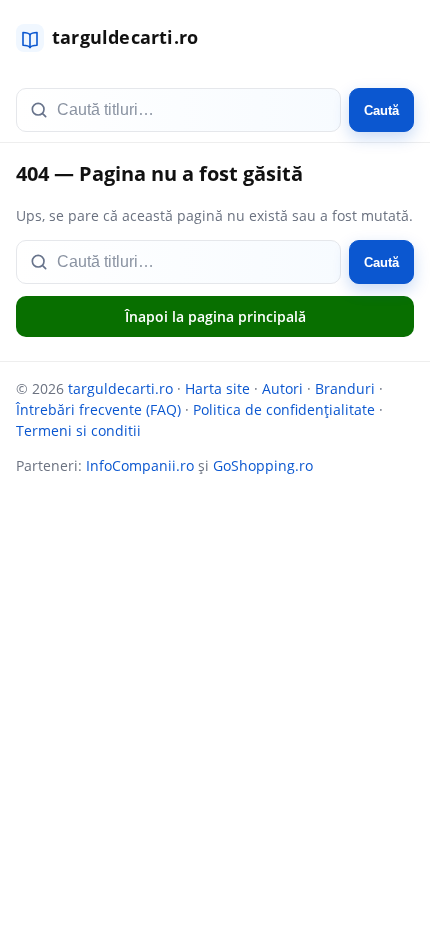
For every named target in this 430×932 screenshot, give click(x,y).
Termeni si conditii (78, 430)
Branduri (345, 388)
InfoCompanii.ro (140, 465)
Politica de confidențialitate (284, 409)
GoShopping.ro (263, 465)
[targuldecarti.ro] (116, 38)
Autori (282, 388)
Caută (381, 110)
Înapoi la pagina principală (215, 316)
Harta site (217, 388)
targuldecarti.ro (120, 388)
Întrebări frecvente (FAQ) (98, 409)
